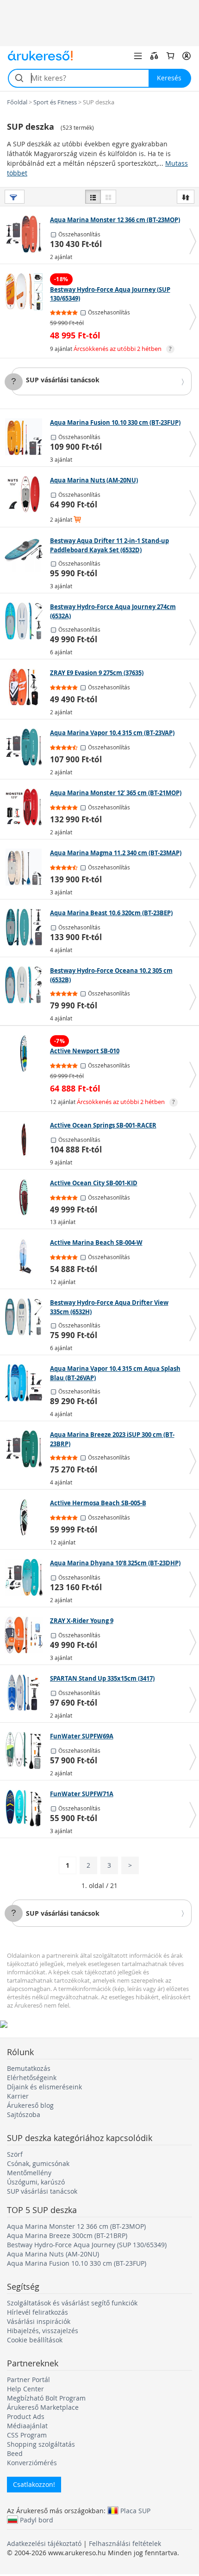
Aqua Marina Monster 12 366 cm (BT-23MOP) (76, 2226)
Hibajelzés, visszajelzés (43, 2331)
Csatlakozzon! (34, 2484)
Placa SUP (135, 2510)
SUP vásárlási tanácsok (63, 380)
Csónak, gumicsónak (38, 2163)
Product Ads (26, 2416)
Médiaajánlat (27, 2426)
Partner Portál (28, 2380)
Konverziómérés (32, 2463)
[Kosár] (170, 56)
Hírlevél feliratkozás (37, 2312)
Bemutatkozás (29, 2068)
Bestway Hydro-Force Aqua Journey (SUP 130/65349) (87, 2245)
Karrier (18, 2096)
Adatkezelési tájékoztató (44, 2543)
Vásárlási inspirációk (39, 2321)
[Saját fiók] (187, 56)
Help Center (25, 2389)
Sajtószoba (24, 2114)
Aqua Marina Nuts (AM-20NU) (53, 2254)
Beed (15, 2453)
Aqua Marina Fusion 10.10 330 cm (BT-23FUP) (77, 2263)
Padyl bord (37, 2520)
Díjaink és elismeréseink (44, 2087)
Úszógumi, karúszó (36, 2182)
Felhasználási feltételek (125, 2543)
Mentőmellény (29, 2173)
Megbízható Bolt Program (46, 2398)
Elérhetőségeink (32, 2078)
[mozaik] (108, 197)
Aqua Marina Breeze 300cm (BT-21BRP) (67, 2235)
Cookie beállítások (35, 2340)
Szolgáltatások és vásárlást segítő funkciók (72, 2303)
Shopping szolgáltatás (41, 2444)
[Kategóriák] (138, 56)
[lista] (93, 197)
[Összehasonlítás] (154, 56)
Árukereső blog (30, 2105)
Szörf (15, 2154)
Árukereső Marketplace (43, 2407)
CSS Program (27, 2435)
